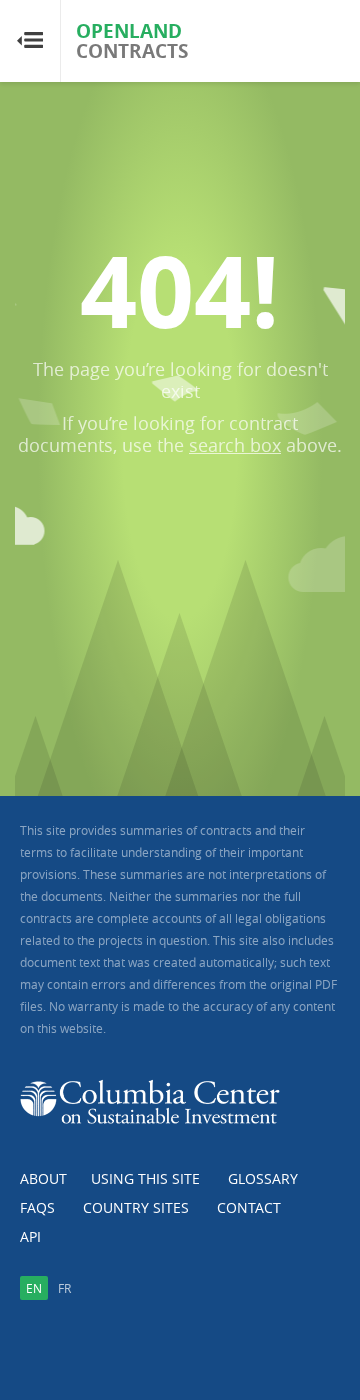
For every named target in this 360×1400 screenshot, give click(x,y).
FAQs (37, 1207)
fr (64, 1288)
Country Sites (136, 1207)
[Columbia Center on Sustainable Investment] (150, 1109)
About (43, 1178)
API (30, 1236)
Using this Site (145, 1178)
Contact (249, 1207)
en (34, 1288)
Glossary (263, 1178)
